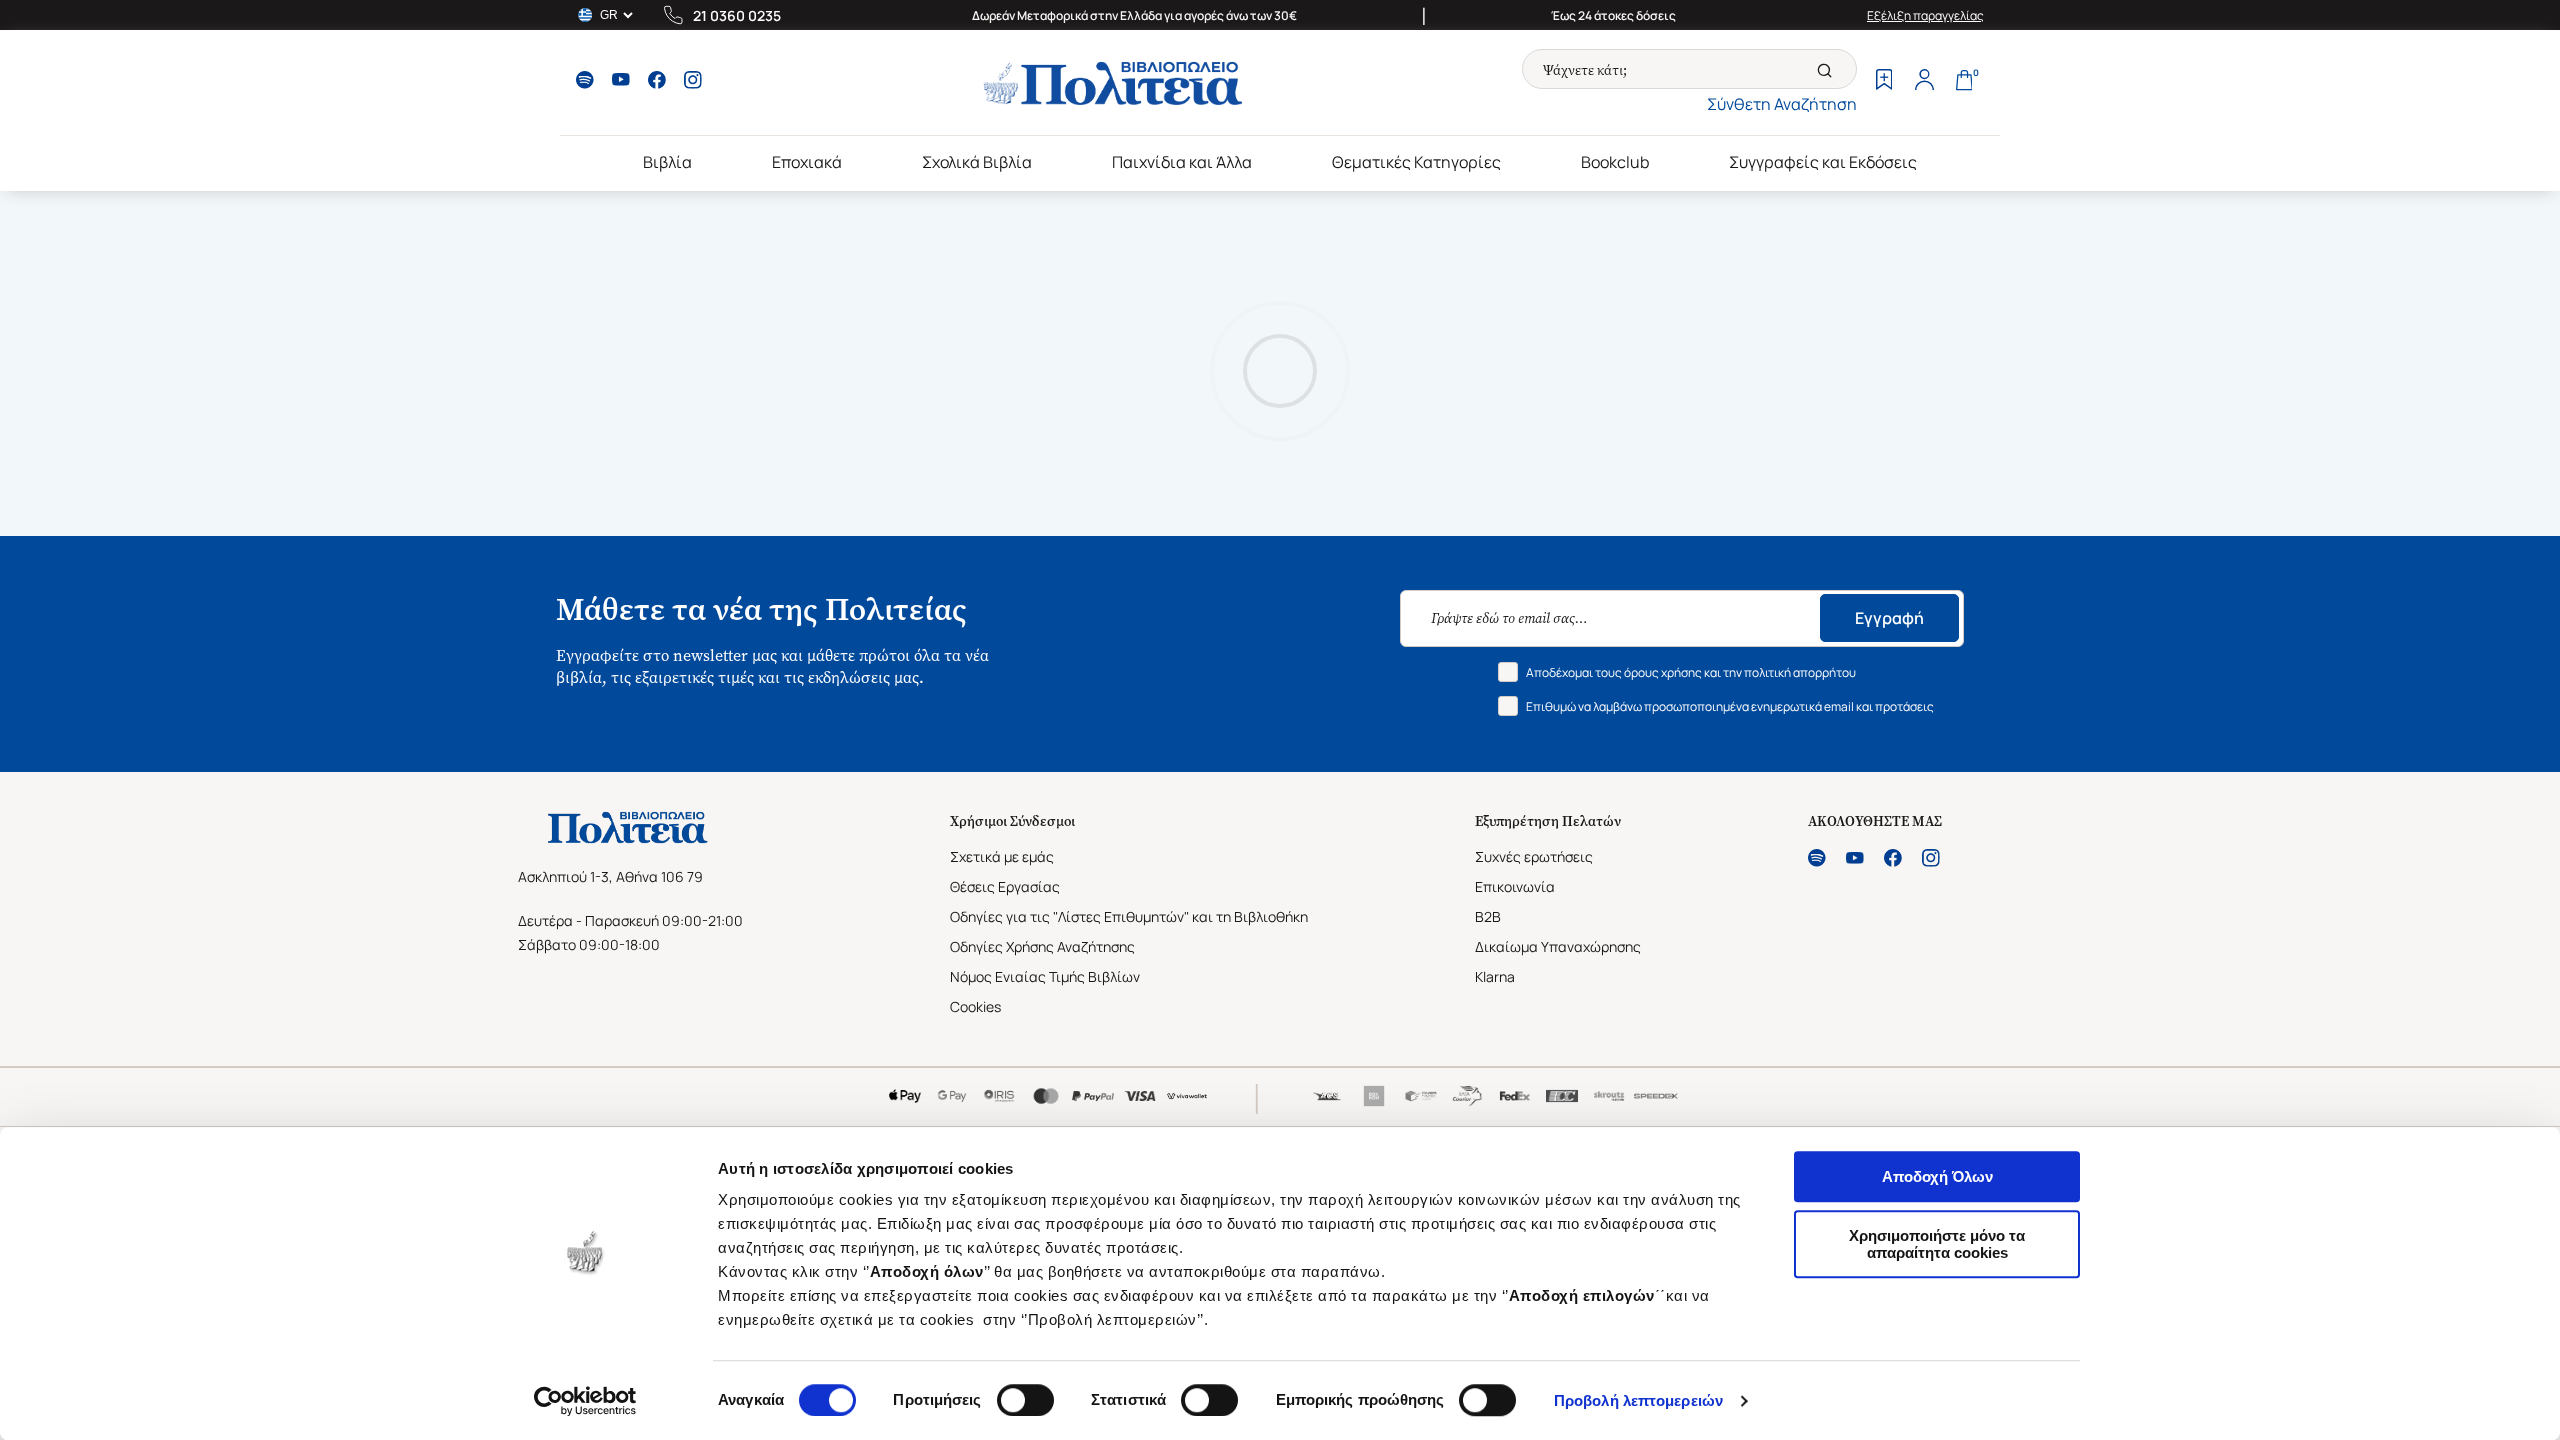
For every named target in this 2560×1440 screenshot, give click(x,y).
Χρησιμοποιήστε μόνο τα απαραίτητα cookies (1937, 1244)
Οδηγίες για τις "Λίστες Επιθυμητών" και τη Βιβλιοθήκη (1129, 916)
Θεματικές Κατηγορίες (1416, 162)
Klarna (1495, 976)
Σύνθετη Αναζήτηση (1782, 104)
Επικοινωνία (1515, 886)
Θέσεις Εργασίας (1005, 886)
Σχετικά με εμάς (1002, 856)
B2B (1488, 916)
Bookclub (1615, 162)
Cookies (975, 1006)
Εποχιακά (807, 162)
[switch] (1025, 1400)
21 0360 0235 (737, 15)
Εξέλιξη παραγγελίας (1925, 15)
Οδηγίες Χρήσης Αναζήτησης (1042, 946)
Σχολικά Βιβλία (977, 162)
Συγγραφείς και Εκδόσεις (1823, 162)
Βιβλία (667, 162)
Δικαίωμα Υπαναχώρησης (1558, 946)
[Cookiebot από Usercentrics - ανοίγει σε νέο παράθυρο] (585, 1401)
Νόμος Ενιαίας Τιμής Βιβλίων (1045, 976)
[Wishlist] (1884, 82)
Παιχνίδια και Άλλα (1182, 162)
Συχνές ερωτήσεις (1534, 856)
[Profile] (1924, 82)
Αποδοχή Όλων (1937, 1176)
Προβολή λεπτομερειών (1638, 1400)
